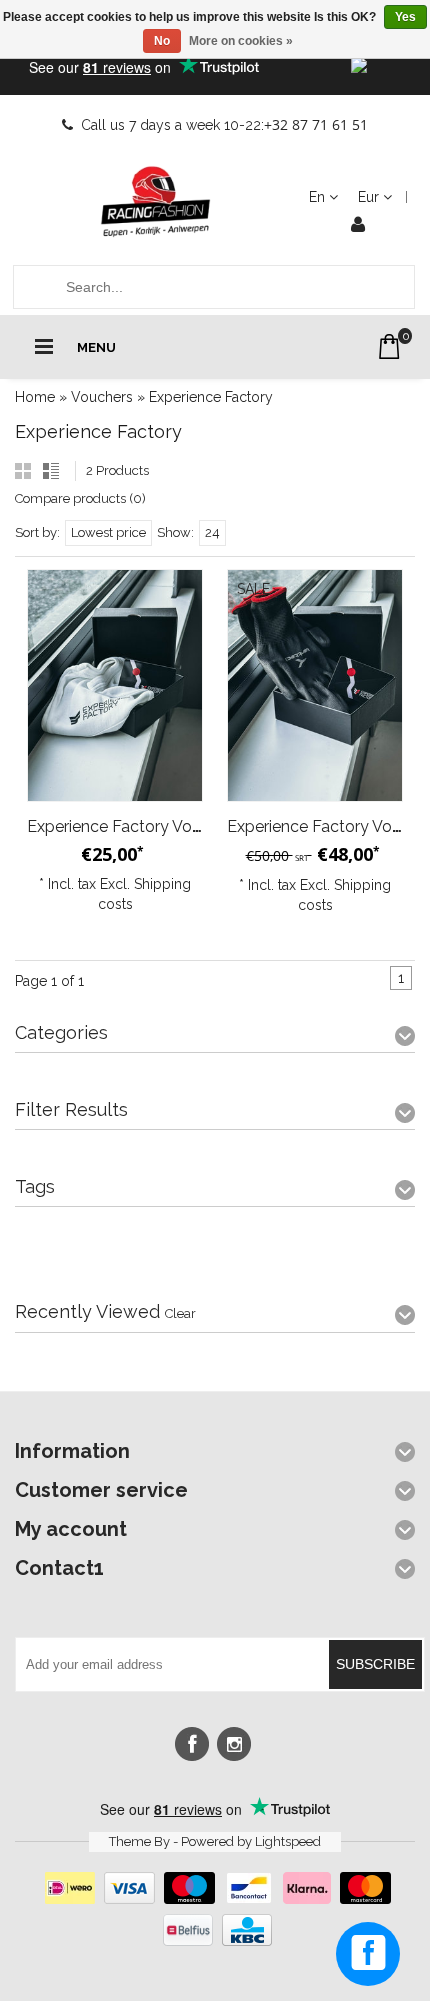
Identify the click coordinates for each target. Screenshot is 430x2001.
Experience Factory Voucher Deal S (156, 826)
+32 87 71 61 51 (316, 124)
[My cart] (389, 346)
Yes (405, 17)
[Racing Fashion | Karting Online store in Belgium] (155, 202)
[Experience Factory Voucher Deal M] (315, 685)
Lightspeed (288, 1841)
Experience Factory (211, 397)
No (162, 41)
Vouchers (102, 397)
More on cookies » (241, 41)
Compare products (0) (80, 498)
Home (35, 397)
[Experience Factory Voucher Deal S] (115, 685)
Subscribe (375, 1664)
